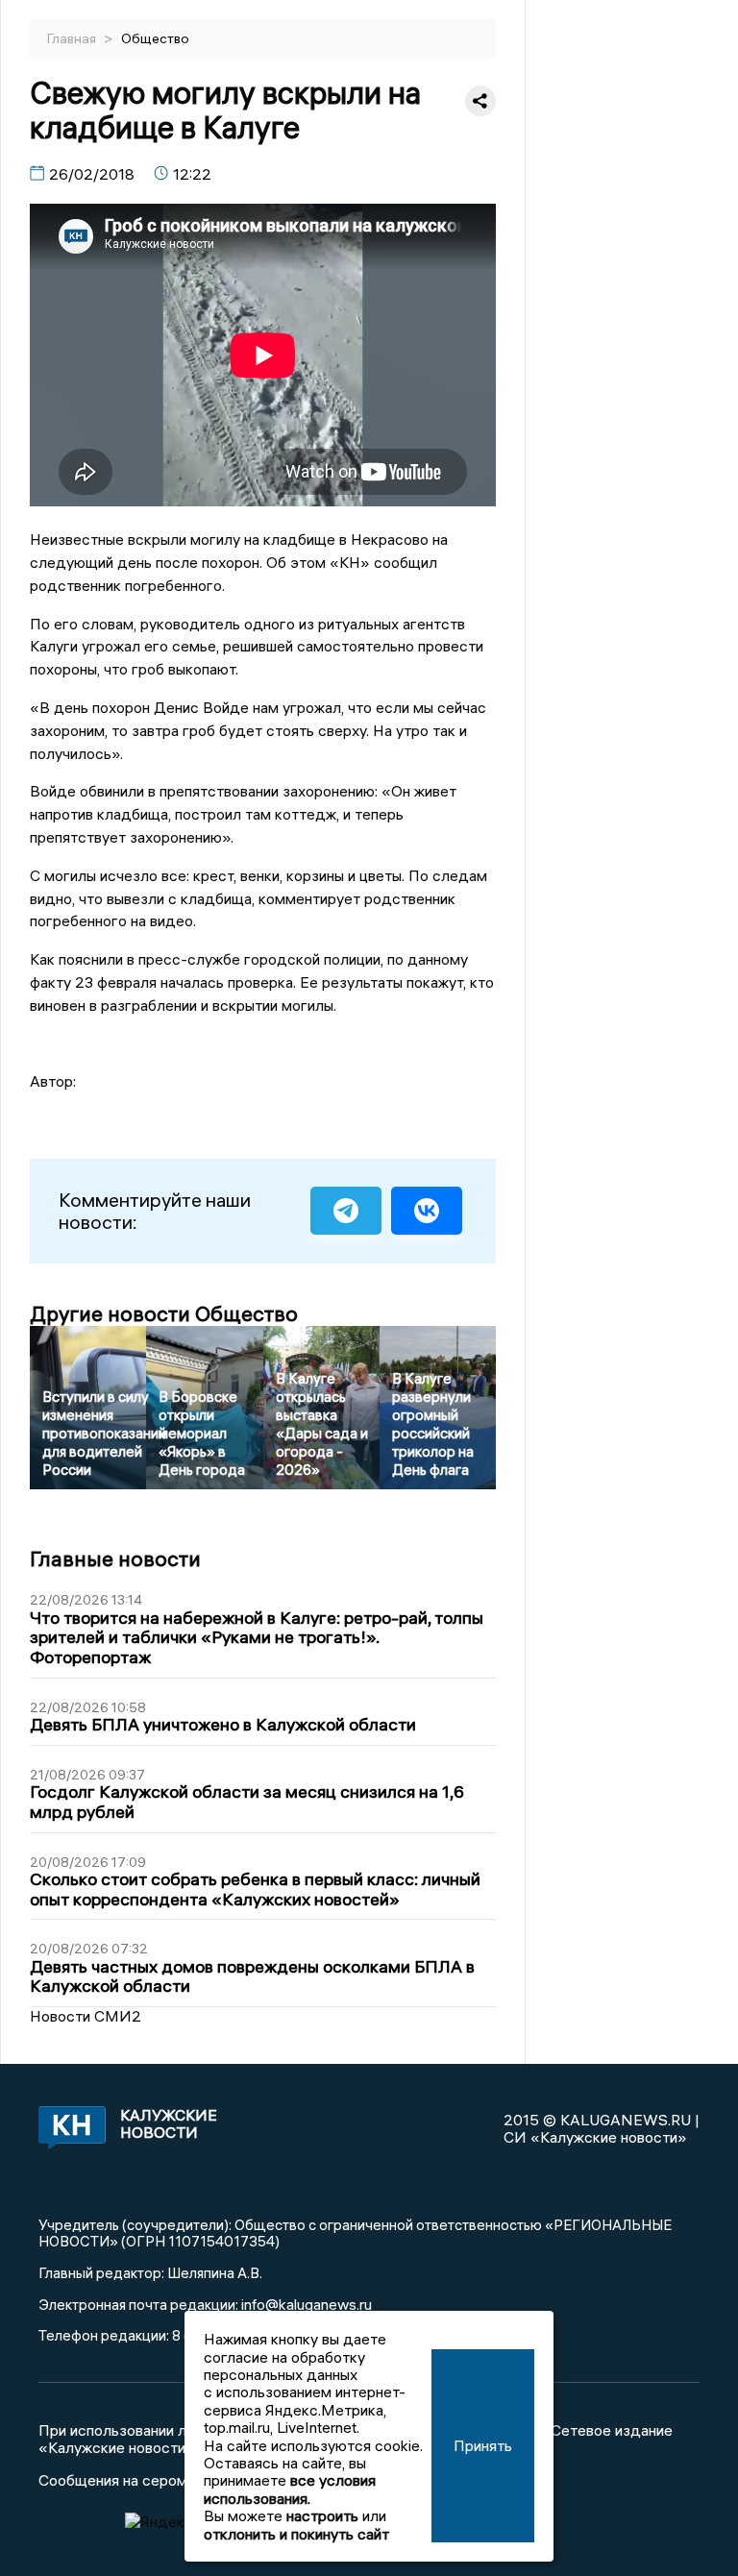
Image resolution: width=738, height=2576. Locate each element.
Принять (483, 2445)
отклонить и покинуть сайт (296, 2534)
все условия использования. (290, 2489)
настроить (322, 2515)
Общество (155, 38)
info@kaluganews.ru (307, 2304)
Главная (73, 38)
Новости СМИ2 (86, 2016)
